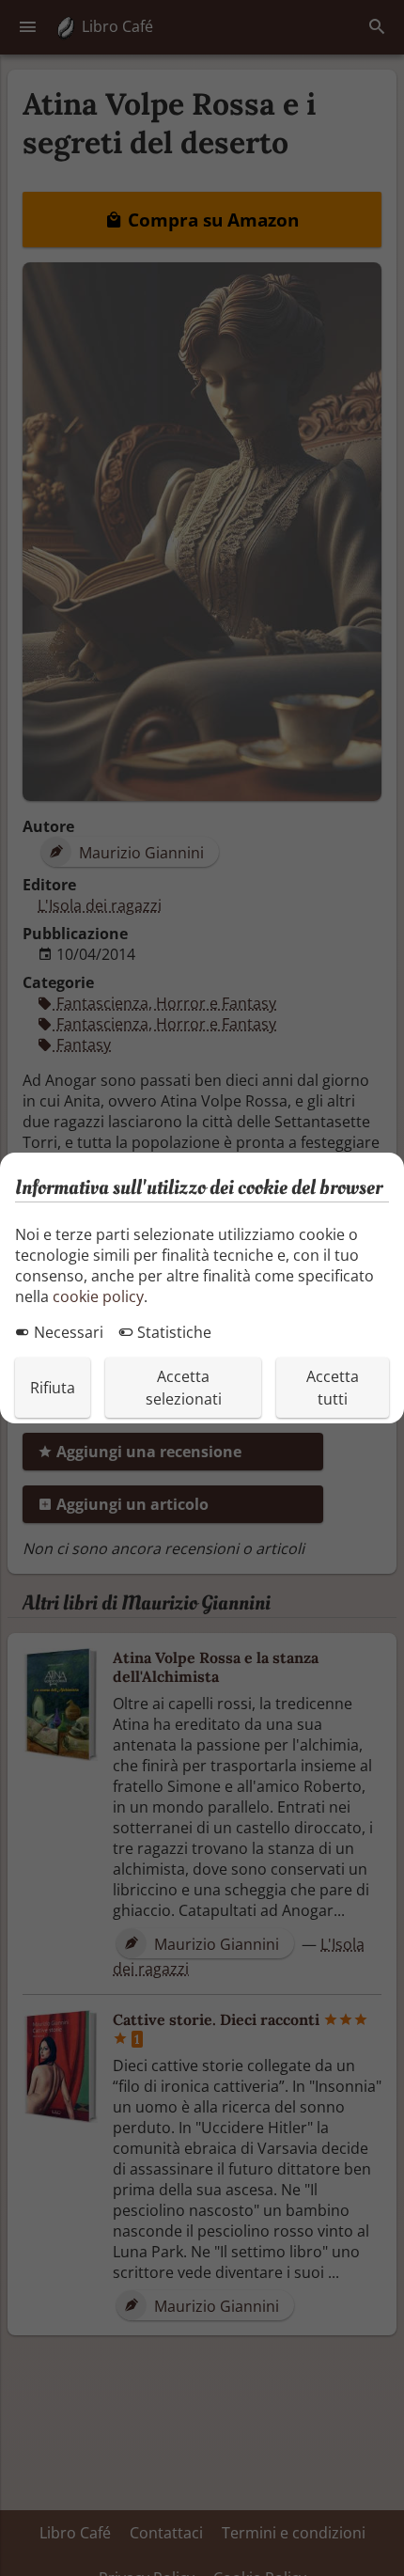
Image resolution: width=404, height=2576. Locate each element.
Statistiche (172, 1332)
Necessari (67, 1332)
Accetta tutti (333, 1388)
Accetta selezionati (184, 1388)
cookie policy (98, 1296)
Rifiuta (53, 1388)
